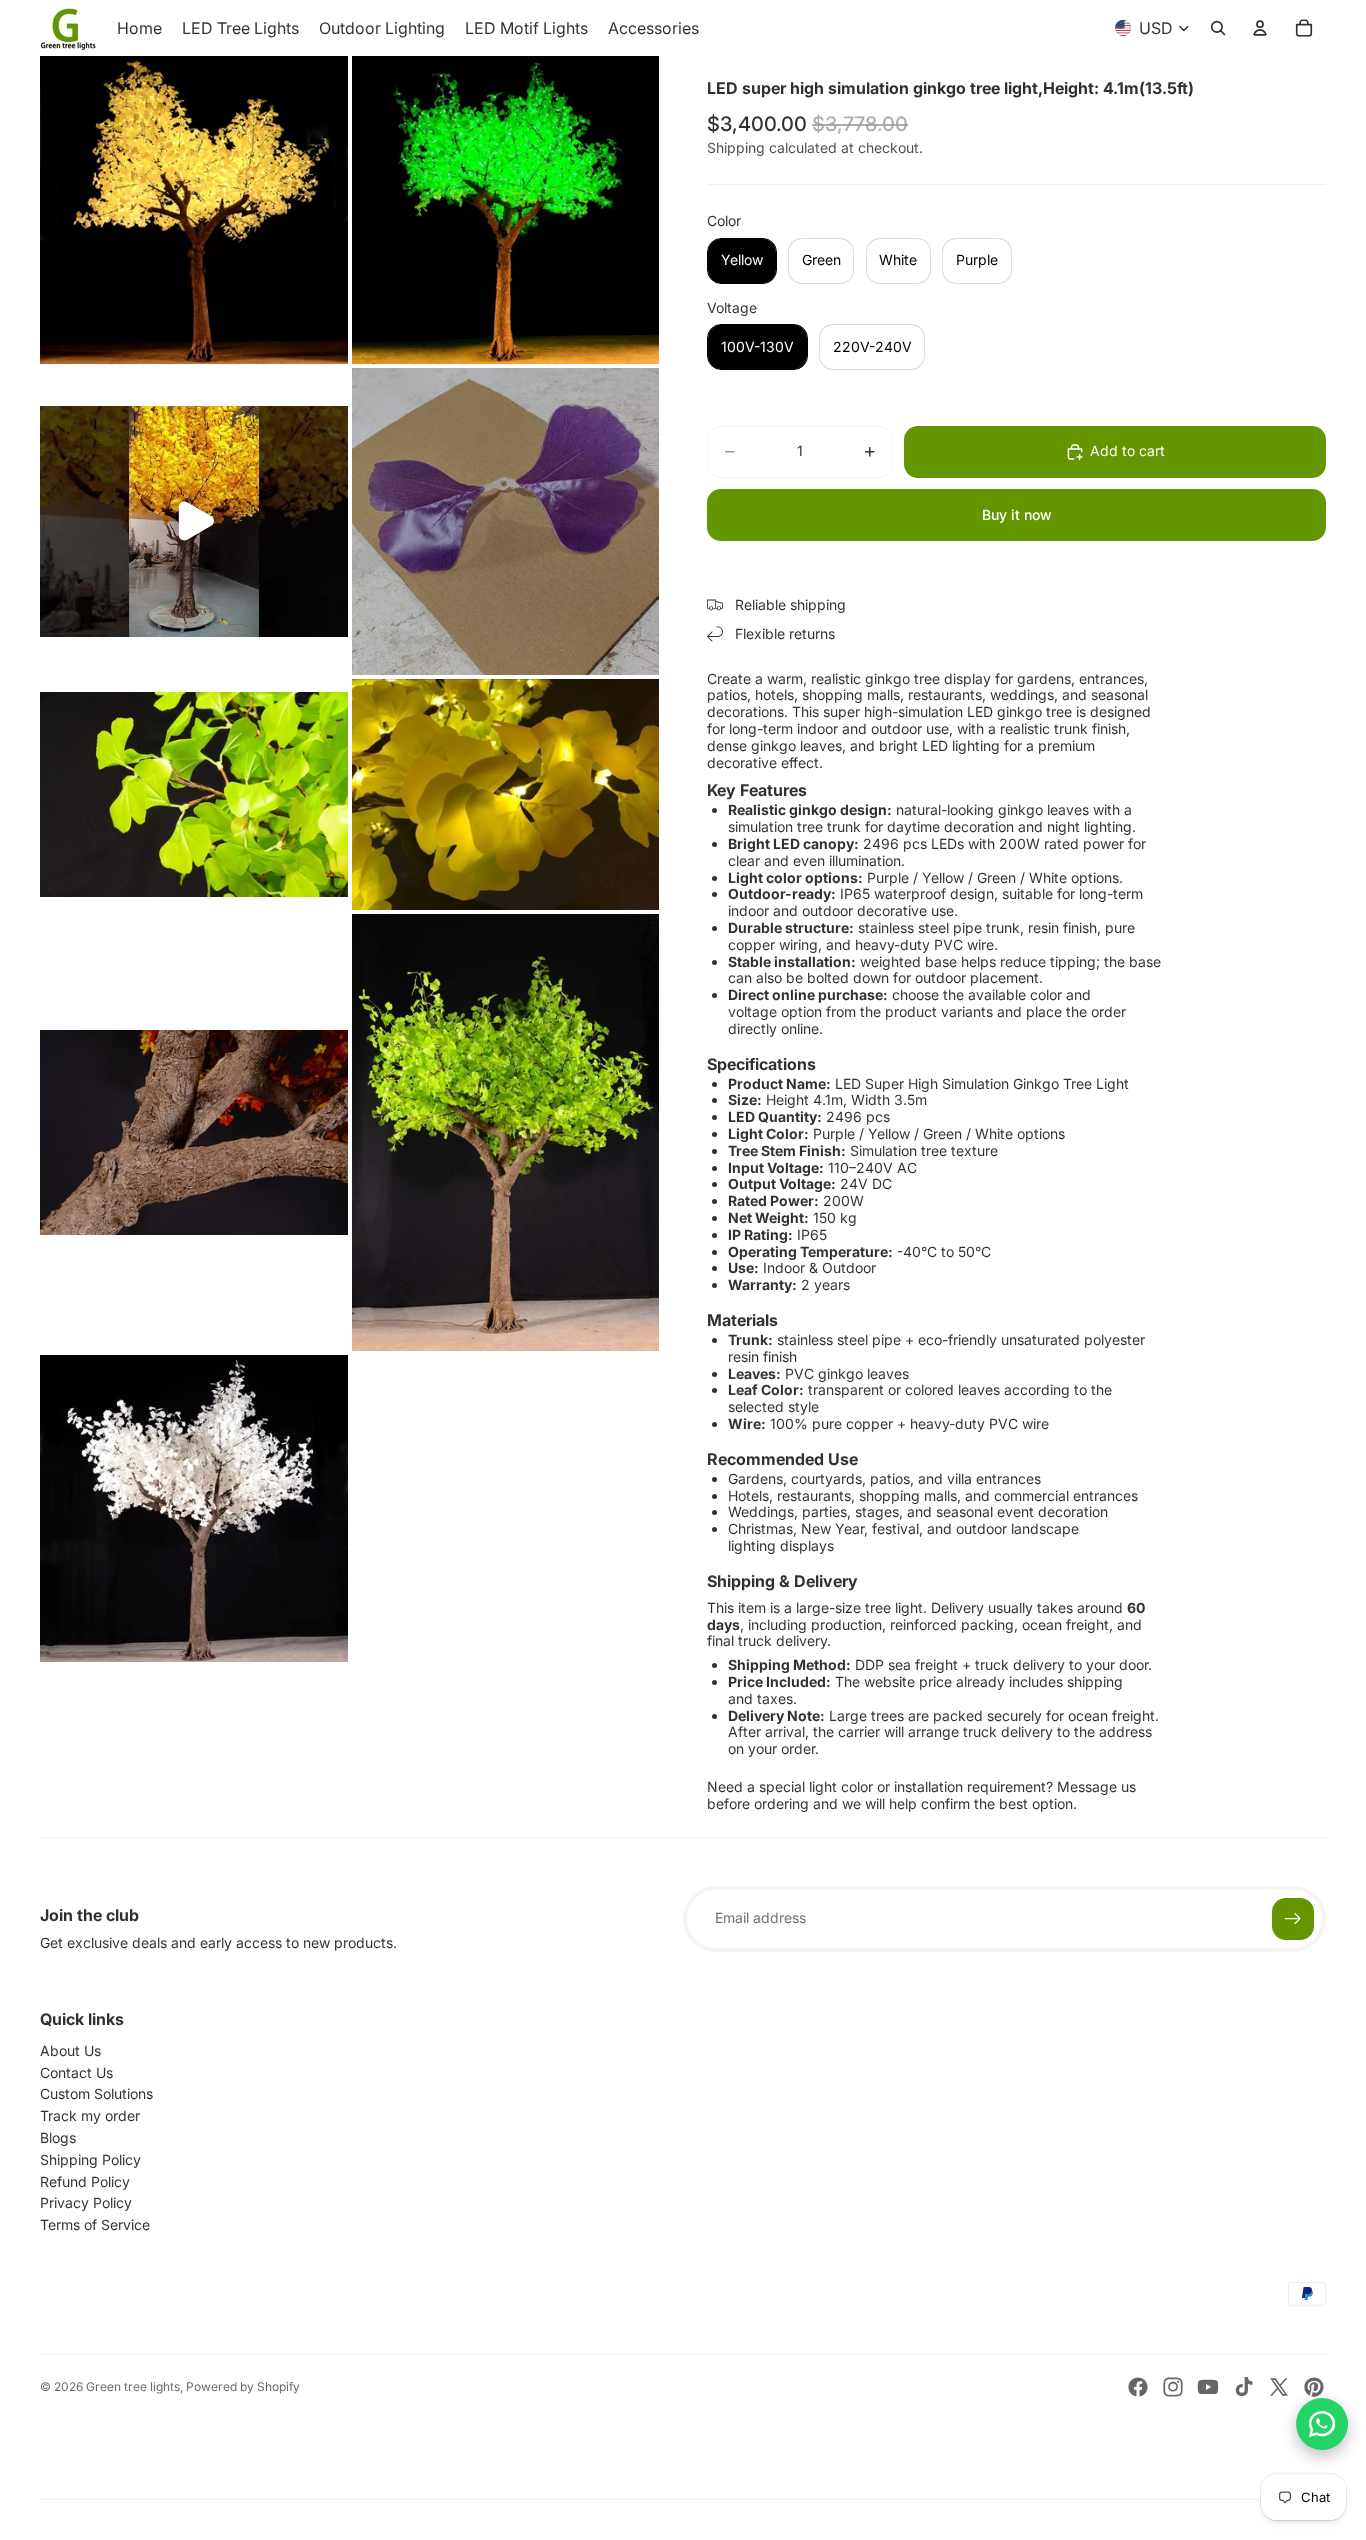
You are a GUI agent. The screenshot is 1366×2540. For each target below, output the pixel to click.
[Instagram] (1173, 2387)
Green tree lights (133, 2386)
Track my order (90, 2115)
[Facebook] (1138, 2387)
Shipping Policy (90, 2159)
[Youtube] (1208, 2387)
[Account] (1260, 28)
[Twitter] (1279, 2387)
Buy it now (1017, 514)
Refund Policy (85, 2181)
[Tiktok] (1244, 2387)
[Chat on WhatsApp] (1322, 2424)
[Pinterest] (1314, 2387)
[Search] (1218, 28)
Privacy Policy (86, 2202)
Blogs (58, 2137)
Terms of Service (95, 2224)
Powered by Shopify (243, 2386)
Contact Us (76, 2072)
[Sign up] (1293, 1919)
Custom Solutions (96, 2093)
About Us (70, 2050)
